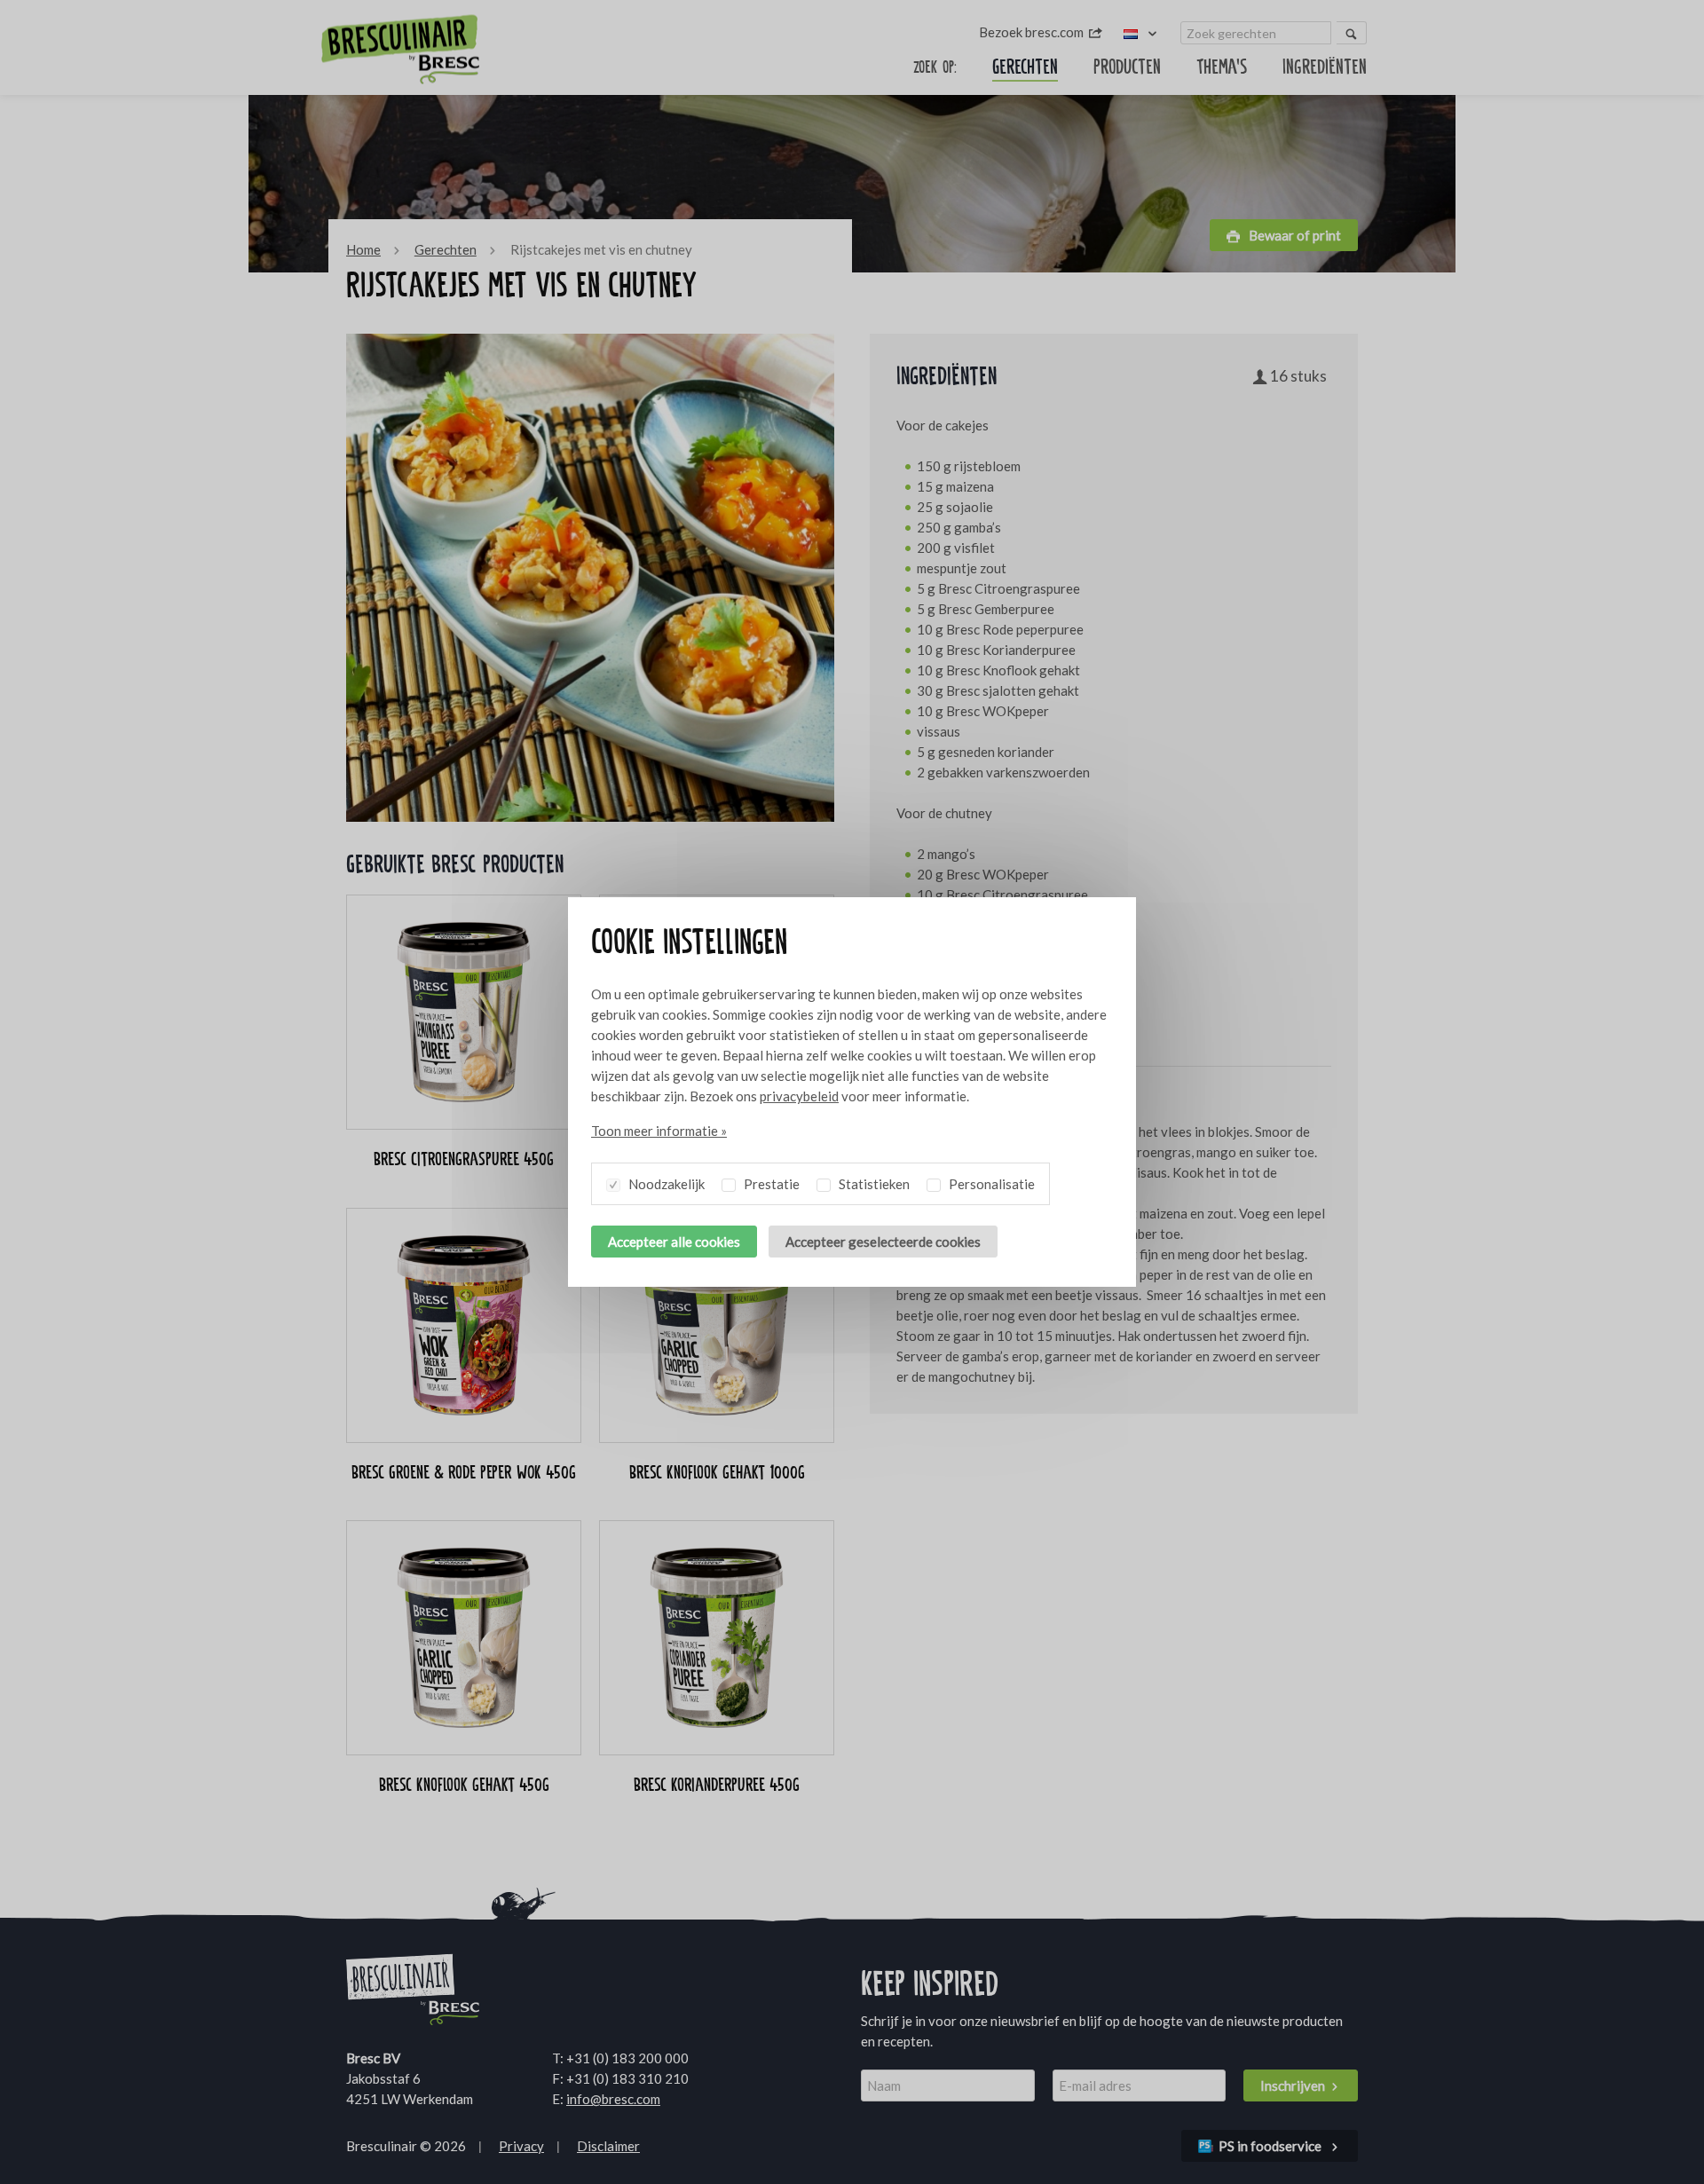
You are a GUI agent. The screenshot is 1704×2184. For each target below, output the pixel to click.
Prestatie (770, 1184)
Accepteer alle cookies (674, 1242)
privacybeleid (799, 1096)
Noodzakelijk (665, 1184)
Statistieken (873, 1184)
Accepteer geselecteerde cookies (883, 1242)
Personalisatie (990, 1184)
